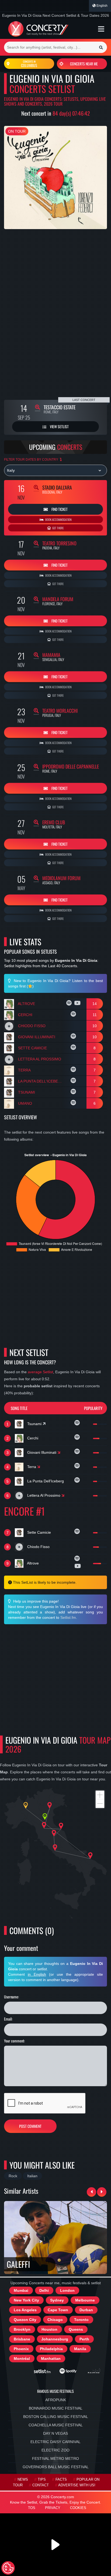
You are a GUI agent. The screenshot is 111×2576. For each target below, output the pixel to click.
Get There (58, 528)
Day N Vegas (55, 2433)
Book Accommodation (58, 520)
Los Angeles (25, 2310)
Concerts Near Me (84, 64)
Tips (42, 2480)
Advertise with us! (77, 2485)
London (67, 2290)
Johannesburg (55, 2339)
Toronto (81, 2320)
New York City (26, 2300)
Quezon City (25, 2320)
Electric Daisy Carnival (55, 2442)
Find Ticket (59, 509)
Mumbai (21, 2290)
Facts (61, 2480)
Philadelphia (51, 2349)
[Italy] (55, 470)
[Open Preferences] (8, 2568)
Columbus (29, 64)
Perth (84, 2339)
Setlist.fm (68, 1617)
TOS (32, 2508)
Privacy (53, 2508)
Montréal (22, 2359)
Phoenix (21, 2349)
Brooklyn (22, 2329)
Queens (76, 2329)
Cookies (78, 2508)
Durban (86, 2310)
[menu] (101, 29)
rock (13, 2176)
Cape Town (58, 2310)
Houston (49, 2329)
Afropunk (56, 2400)
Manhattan (51, 2359)
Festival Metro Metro (55, 2458)
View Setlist (59, 426)
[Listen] (70, 1004)
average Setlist (40, 1372)
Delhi (44, 2290)
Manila (80, 2349)
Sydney (57, 2300)
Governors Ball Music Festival (56, 2467)
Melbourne (85, 2300)
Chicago (55, 2320)
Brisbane (22, 2339)
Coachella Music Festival (56, 2425)
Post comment (30, 2126)
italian (32, 2176)
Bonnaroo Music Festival (56, 2408)
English (102, 6)
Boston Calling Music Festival (56, 2417)
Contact (41, 2485)
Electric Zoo (55, 2450)
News (23, 2480)
